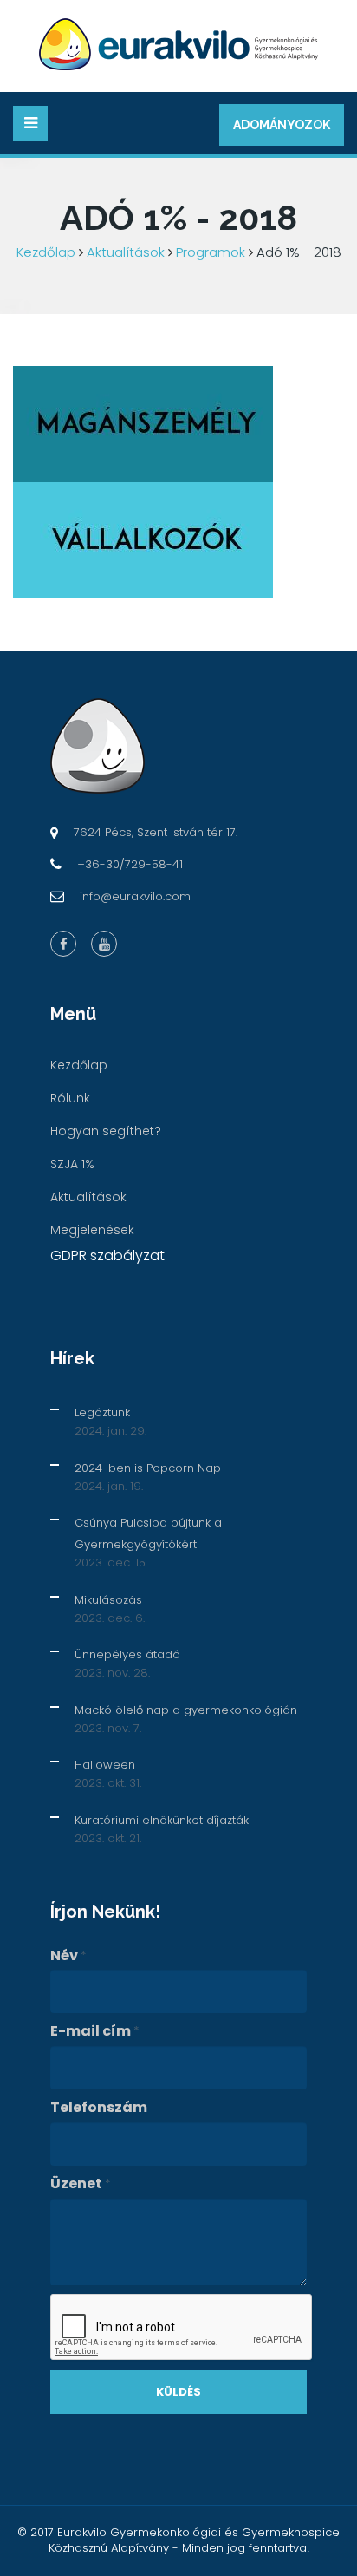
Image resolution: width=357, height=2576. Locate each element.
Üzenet (81, 2184)
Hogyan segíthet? (106, 1131)
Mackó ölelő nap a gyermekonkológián (186, 1710)
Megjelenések (92, 1230)
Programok (211, 252)
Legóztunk (102, 1412)
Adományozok (282, 125)
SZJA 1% (72, 1164)
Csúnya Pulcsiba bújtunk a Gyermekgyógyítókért (148, 1533)
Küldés (178, 2392)
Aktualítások (126, 252)
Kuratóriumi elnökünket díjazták (162, 1820)
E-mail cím (95, 2031)
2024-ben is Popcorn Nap (148, 1468)
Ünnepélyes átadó (127, 1654)
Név (68, 1956)
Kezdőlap (46, 252)
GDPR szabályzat (107, 1255)
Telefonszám (99, 2108)
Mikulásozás (108, 1600)
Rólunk (70, 1098)
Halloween (105, 1765)
